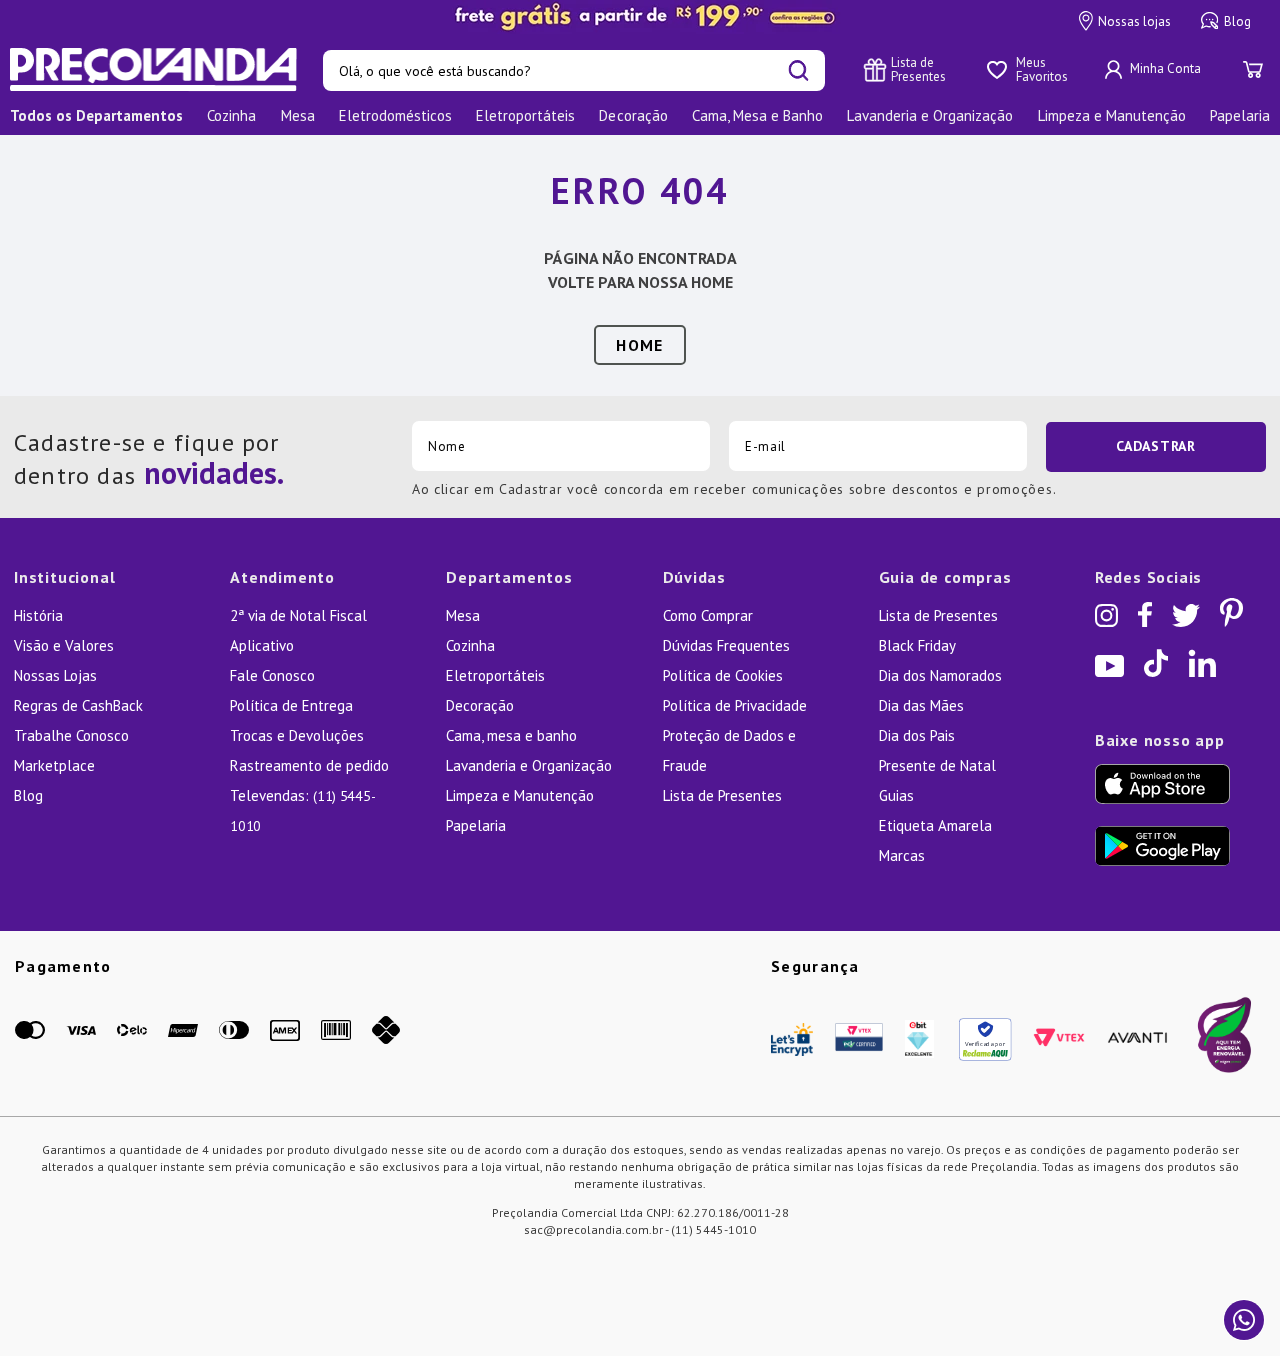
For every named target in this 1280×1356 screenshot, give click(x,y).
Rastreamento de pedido (309, 765)
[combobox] (574, 70)
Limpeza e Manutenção (520, 795)
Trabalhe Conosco (71, 735)
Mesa (463, 615)
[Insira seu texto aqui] (640, 17)
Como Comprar (708, 615)
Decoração (480, 705)
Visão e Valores (64, 645)
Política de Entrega (291, 705)
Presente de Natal (937, 765)
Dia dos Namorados (940, 675)
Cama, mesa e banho (511, 735)
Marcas (902, 855)
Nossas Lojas (55, 675)
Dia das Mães (921, 705)
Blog (1237, 21)
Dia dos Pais (917, 735)
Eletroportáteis (495, 675)
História (38, 615)
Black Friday (917, 645)
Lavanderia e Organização (529, 765)
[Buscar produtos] (798, 70)
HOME (639, 345)
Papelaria (476, 825)
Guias (896, 795)
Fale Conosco (272, 675)
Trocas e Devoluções (297, 735)
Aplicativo (262, 645)
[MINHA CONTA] (1155, 70)
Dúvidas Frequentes (726, 645)
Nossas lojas (1134, 21)
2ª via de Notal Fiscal (298, 615)
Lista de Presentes (722, 795)
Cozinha (470, 645)
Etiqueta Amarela (935, 825)
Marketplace (54, 765)
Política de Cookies (723, 675)
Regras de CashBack (78, 705)
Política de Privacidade (735, 705)
